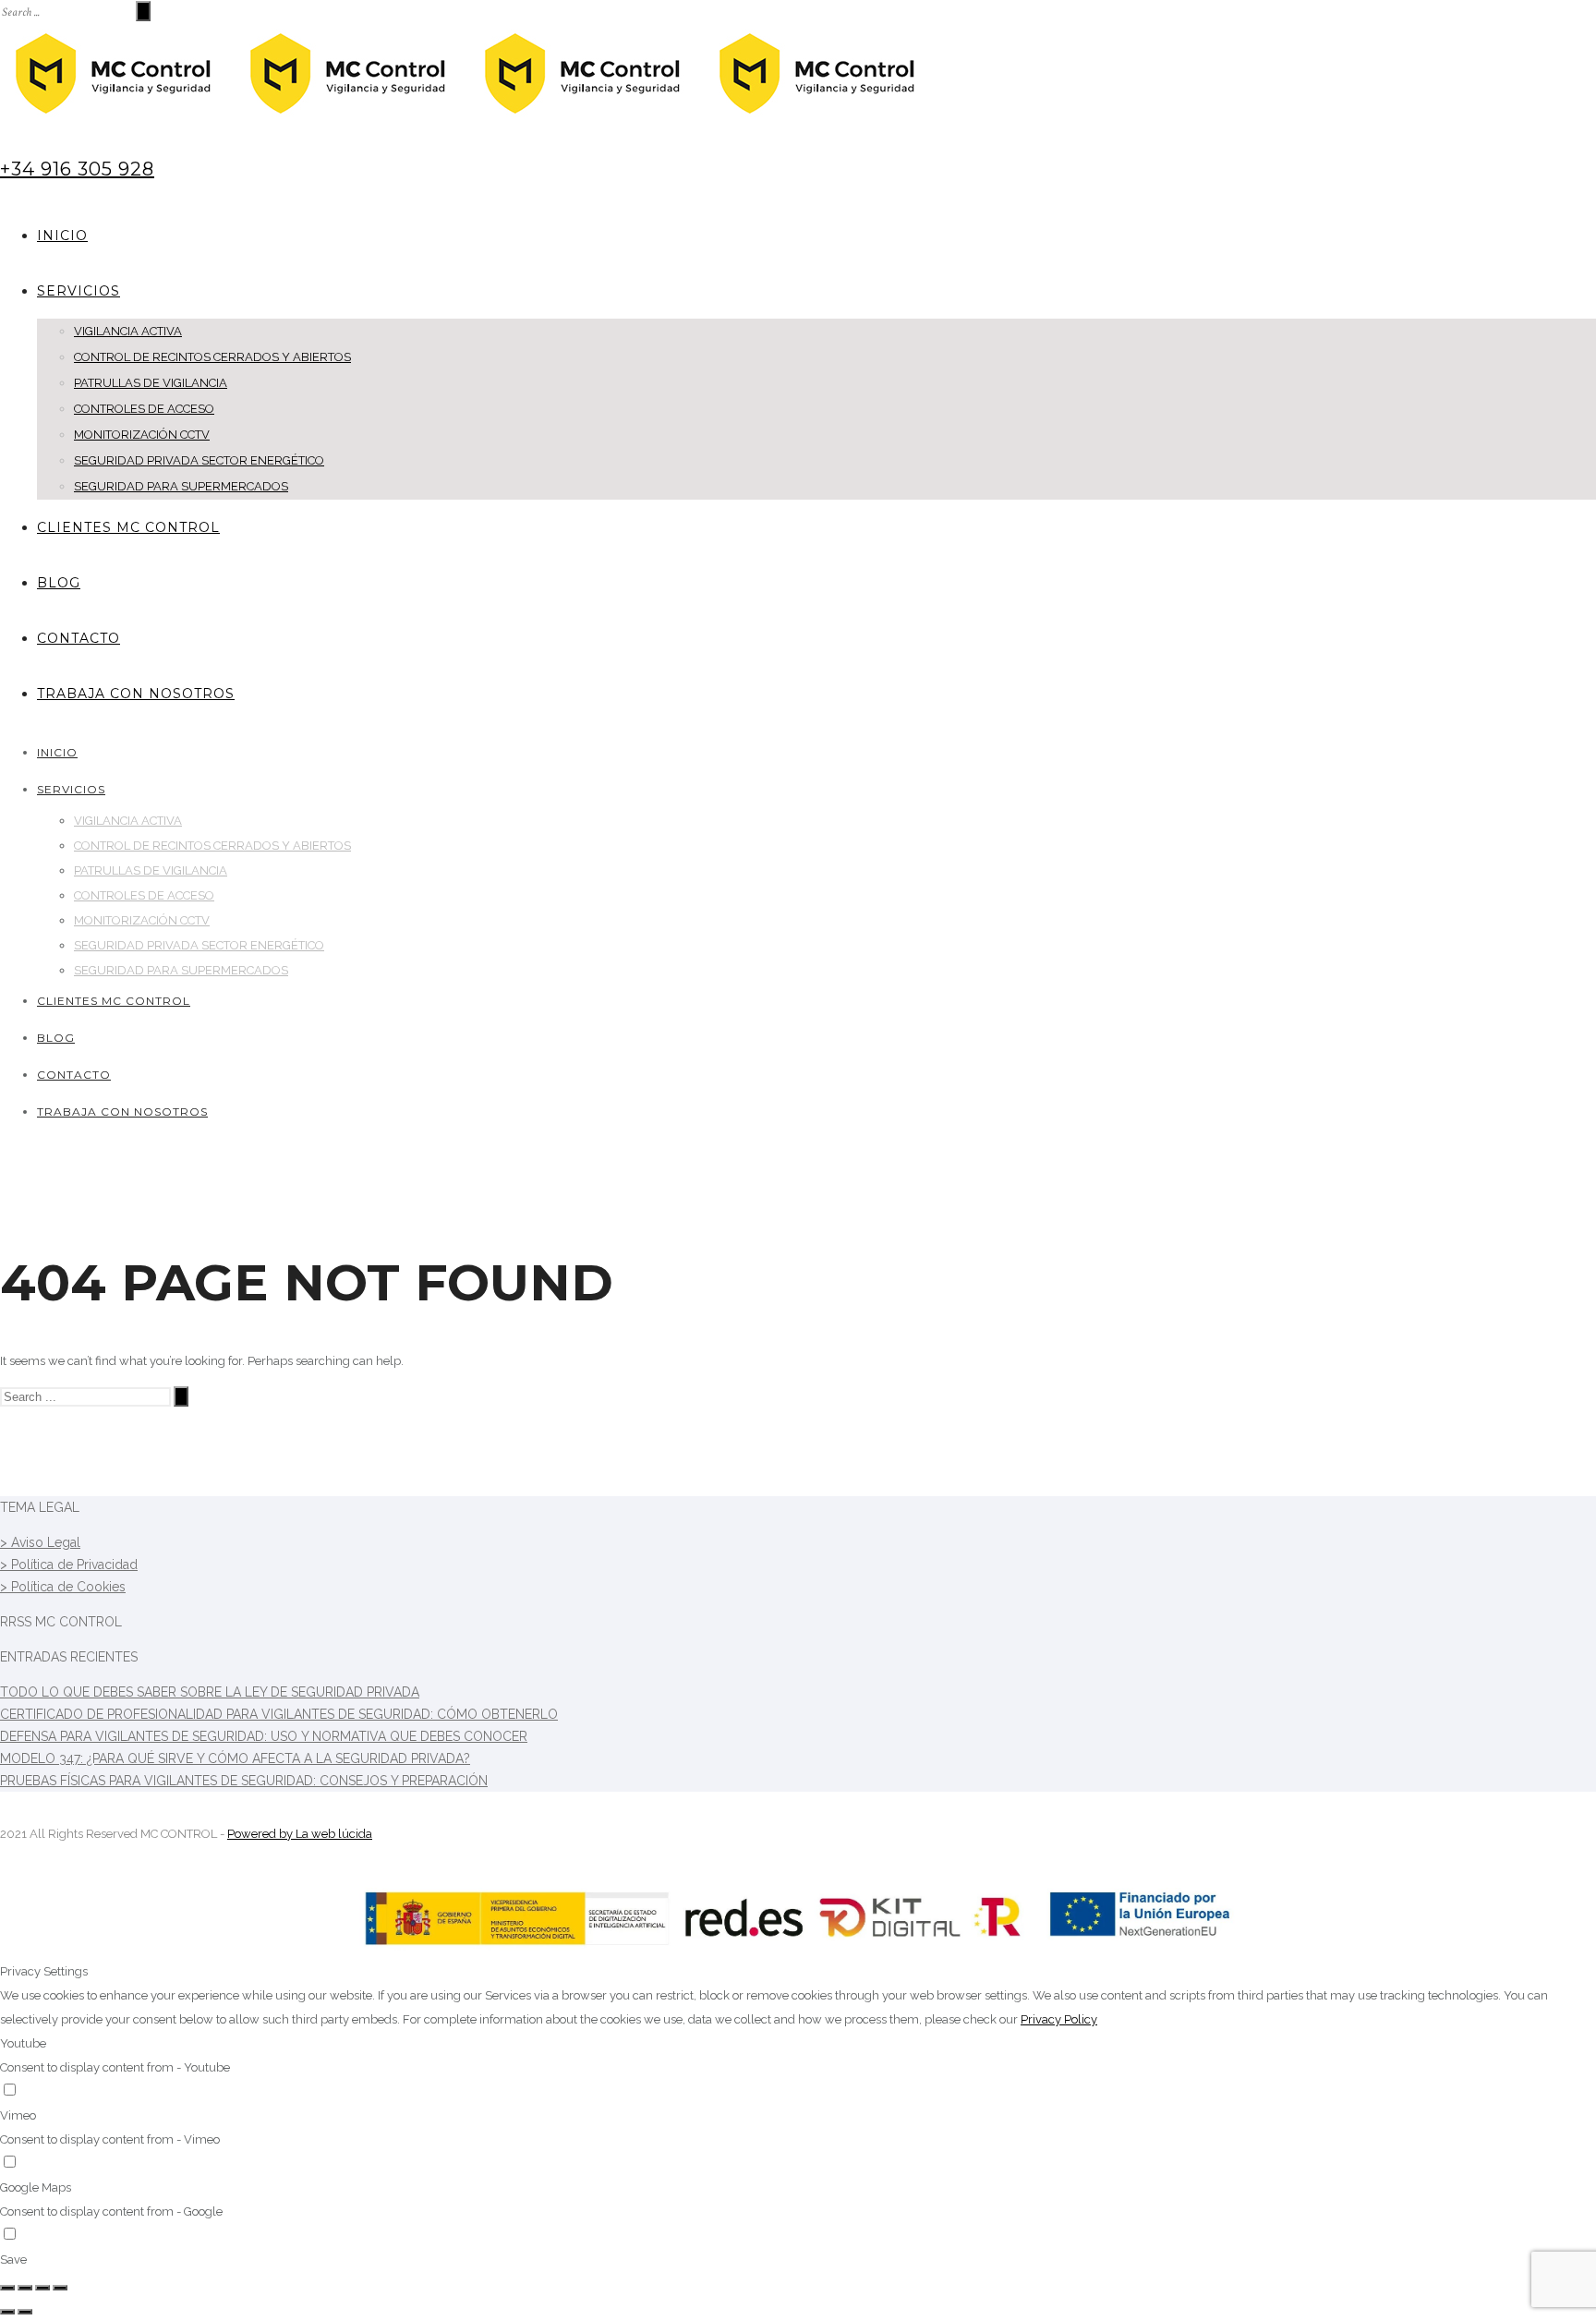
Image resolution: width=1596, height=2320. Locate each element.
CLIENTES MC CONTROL (128, 527)
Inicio (62, 236)
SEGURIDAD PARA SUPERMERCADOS (181, 486)
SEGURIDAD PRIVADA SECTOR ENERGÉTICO (199, 460)
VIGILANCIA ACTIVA (128, 331)
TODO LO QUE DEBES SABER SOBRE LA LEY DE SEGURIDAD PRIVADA (210, 1692)
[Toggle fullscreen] (42, 2288)
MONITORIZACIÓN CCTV (142, 435)
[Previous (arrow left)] (7, 2312)
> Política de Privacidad (69, 1565)
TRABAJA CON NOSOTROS (136, 694)
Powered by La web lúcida (300, 1834)
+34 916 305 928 (77, 169)
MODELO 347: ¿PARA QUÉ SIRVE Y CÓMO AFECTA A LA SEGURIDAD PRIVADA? (235, 1758)
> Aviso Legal (40, 1542)
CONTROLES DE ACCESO (144, 409)
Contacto (79, 638)
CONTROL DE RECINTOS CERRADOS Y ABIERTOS (212, 357)
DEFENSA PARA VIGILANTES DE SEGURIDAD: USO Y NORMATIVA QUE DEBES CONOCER (264, 1736)
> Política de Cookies (63, 1587)
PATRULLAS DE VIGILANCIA (151, 383)
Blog (59, 583)
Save (13, 2260)
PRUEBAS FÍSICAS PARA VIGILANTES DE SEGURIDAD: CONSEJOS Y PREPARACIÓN (244, 1781)
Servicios (79, 291)
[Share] (25, 2288)
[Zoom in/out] (60, 2288)
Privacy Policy (1059, 2019)
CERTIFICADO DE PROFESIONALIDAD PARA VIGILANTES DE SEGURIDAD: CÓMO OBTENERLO (279, 1714)
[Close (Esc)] (7, 2288)
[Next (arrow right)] (25, 2312)
